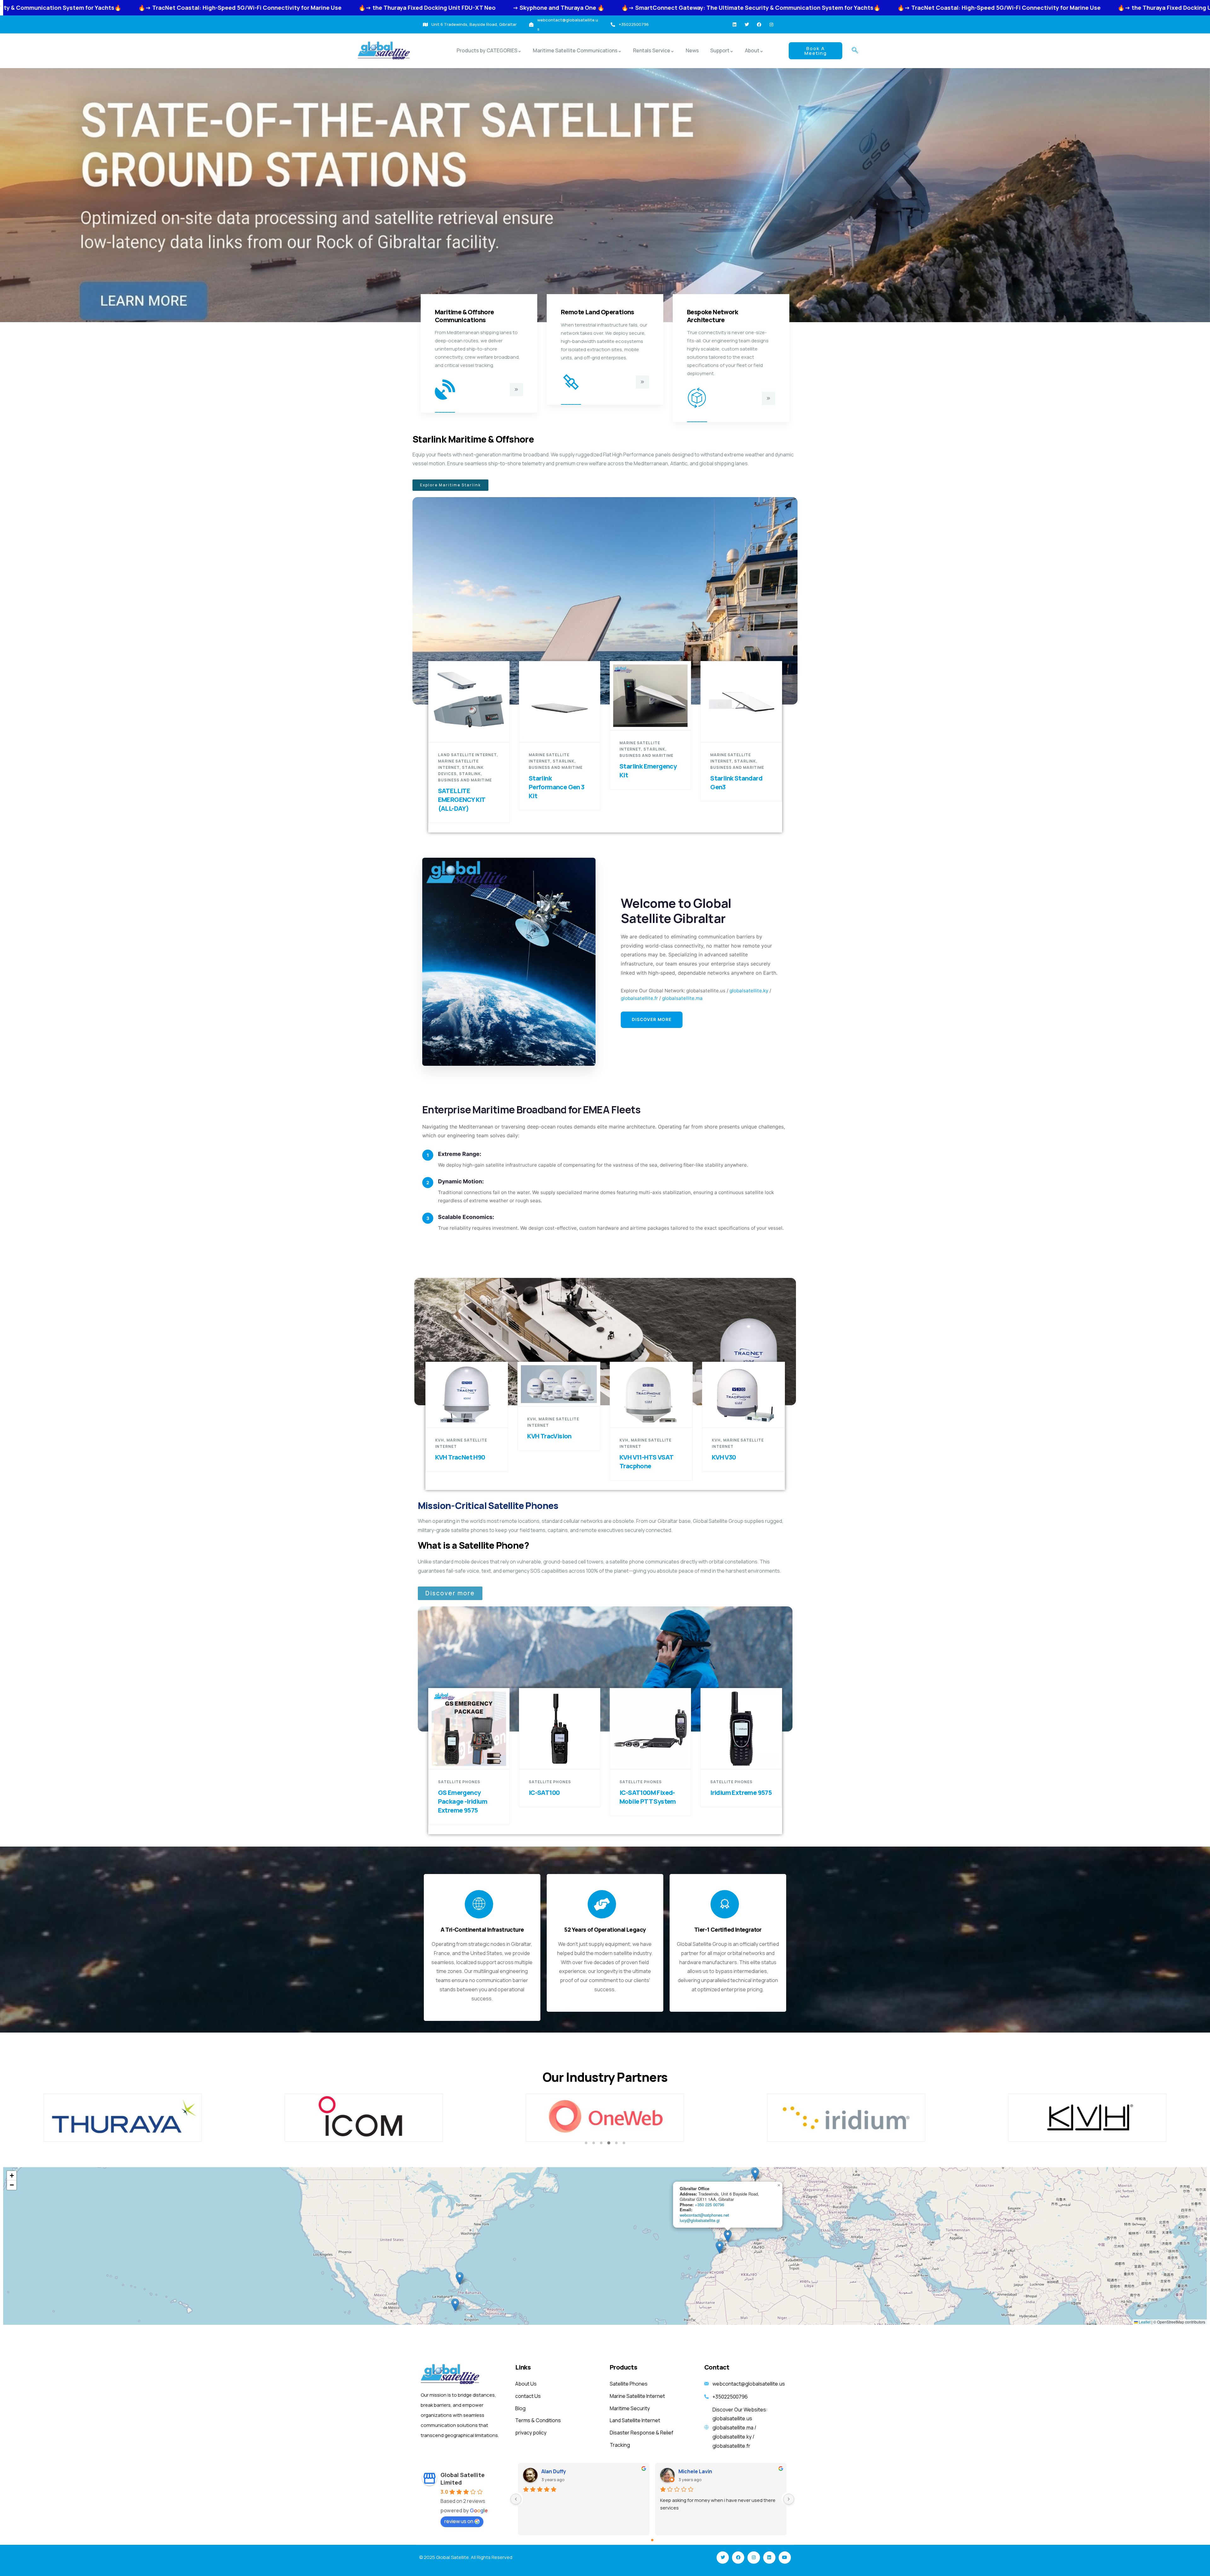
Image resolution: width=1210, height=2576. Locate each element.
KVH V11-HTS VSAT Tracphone (646, 1462)
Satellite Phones (459, 1782)
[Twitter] (747, 25)
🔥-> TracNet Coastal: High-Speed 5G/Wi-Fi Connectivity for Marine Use (434, 8)
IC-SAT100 (544, 1793)
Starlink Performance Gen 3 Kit (557, 787)
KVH (440, 1440)
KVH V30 (724, 1457)
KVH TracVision (549, 1436)
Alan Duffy (554, 2471)
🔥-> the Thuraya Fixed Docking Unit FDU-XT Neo (621, 8)
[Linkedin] (735, 25)
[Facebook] (759, 25)
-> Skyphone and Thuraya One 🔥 (753, 8)
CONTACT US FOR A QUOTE (654, 718)
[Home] (384, 51)
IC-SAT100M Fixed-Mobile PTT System (648, 1797)
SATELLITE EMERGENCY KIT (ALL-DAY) (462, 800)
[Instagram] (771, 25)
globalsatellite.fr (639, 998)
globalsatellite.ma (682, 998)
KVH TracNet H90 (460, 1457)
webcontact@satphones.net (704, 2215)
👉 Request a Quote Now (563, 731)
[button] (855, 51)
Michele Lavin (695, 2471)
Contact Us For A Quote (472, 731)
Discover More (652, 1019)
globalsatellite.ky (749, 991)
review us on (459, 2521)
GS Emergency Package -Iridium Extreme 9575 (463, 1801)
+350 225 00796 (709, 2205)
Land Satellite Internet (467, 755)
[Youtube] (785, 2558)
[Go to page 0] (652, 2540)
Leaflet (1144, 2322)
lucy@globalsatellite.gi (700, 2220)
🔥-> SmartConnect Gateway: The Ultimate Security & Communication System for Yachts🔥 (186, 8)
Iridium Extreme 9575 (741, 1793)
